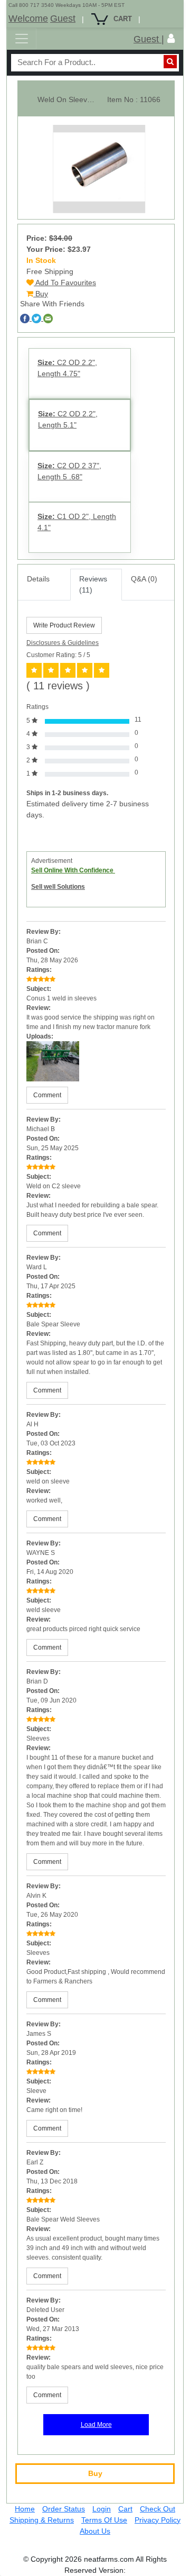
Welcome (28, 19)
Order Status (64, 2509)
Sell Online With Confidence (73, 870)
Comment (47, 1095)
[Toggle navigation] (22, 39)
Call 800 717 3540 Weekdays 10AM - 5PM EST (66, 5)
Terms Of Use (104, 2520)
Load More (96, 2425)
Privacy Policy (158, 2520)
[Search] (170, 62)
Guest (63, 19)
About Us (95, 2531)
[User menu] (171, 39)
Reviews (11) (93, 584)
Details (38, 579)
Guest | (149, 39)
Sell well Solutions (58, 887)
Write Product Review (64, 625)
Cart (125, 2509)
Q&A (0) (144, 579)
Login (102, 2509)
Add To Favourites (65, 283)
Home (25, 2509)
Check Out (158, 2509)
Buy (41, 294)
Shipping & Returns (42, 2520)
